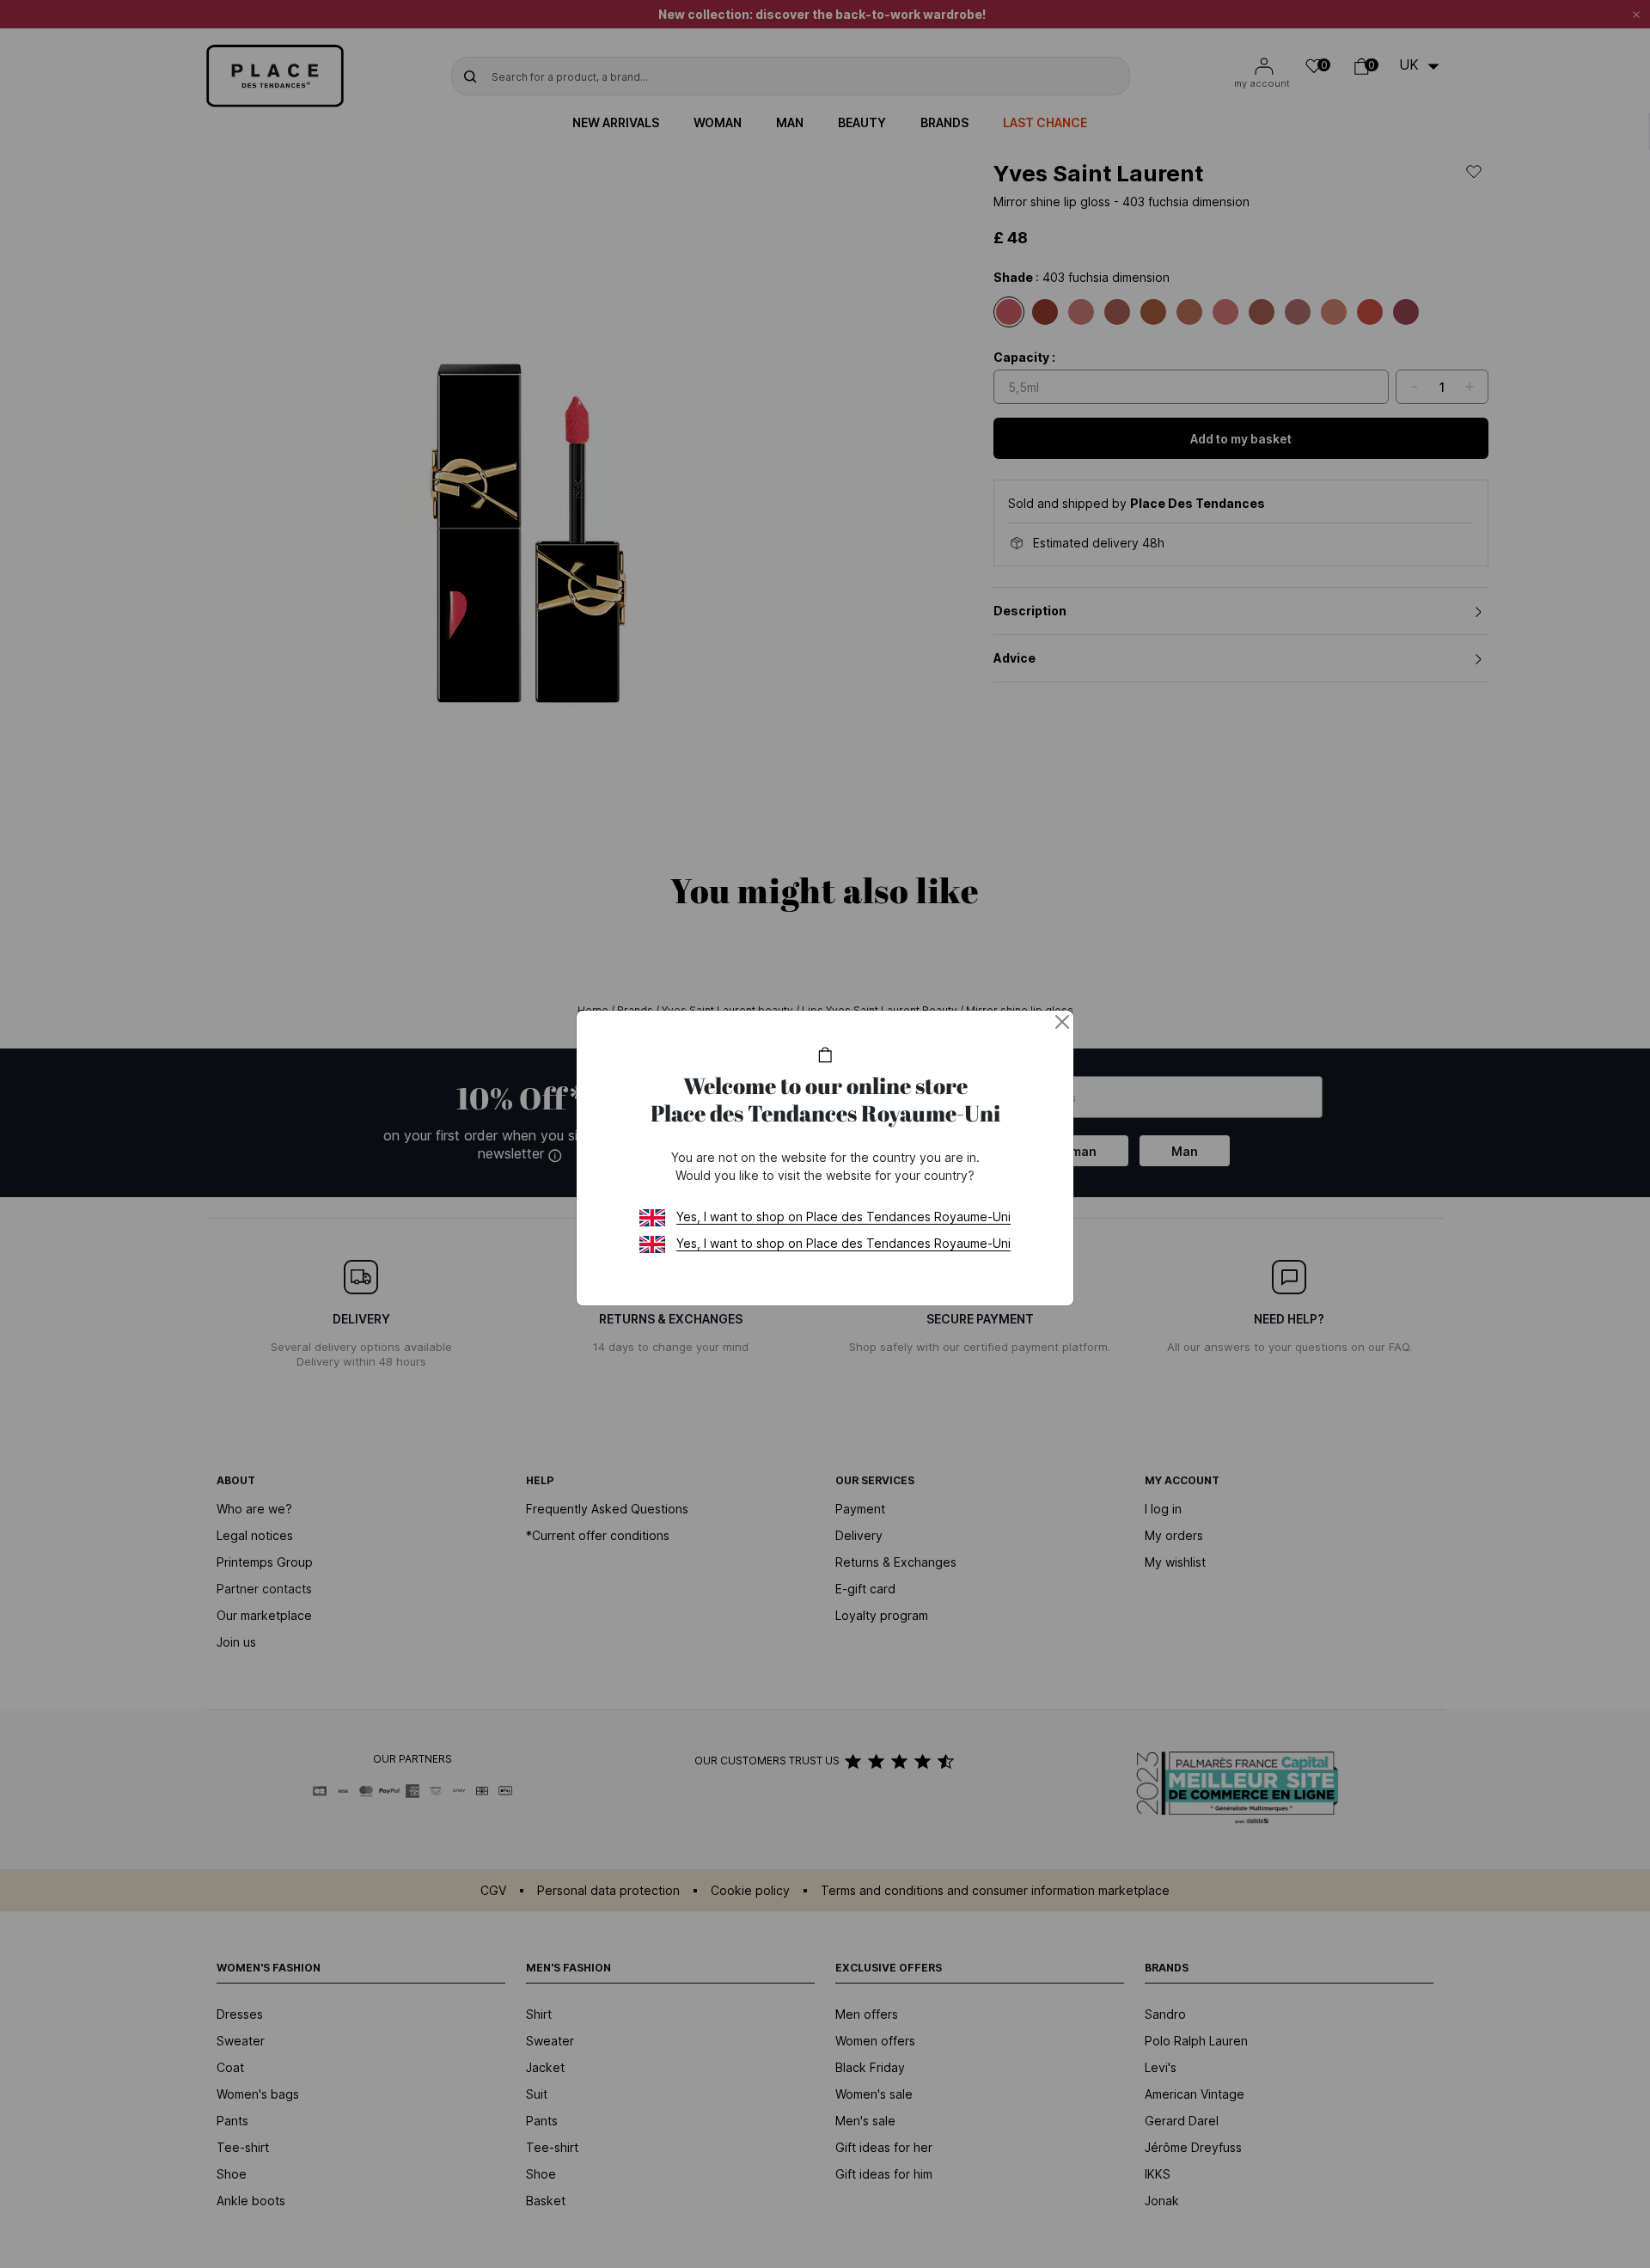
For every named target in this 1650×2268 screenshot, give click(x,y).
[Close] (1062, 1022)
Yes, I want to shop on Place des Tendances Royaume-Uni (843, 1217)
